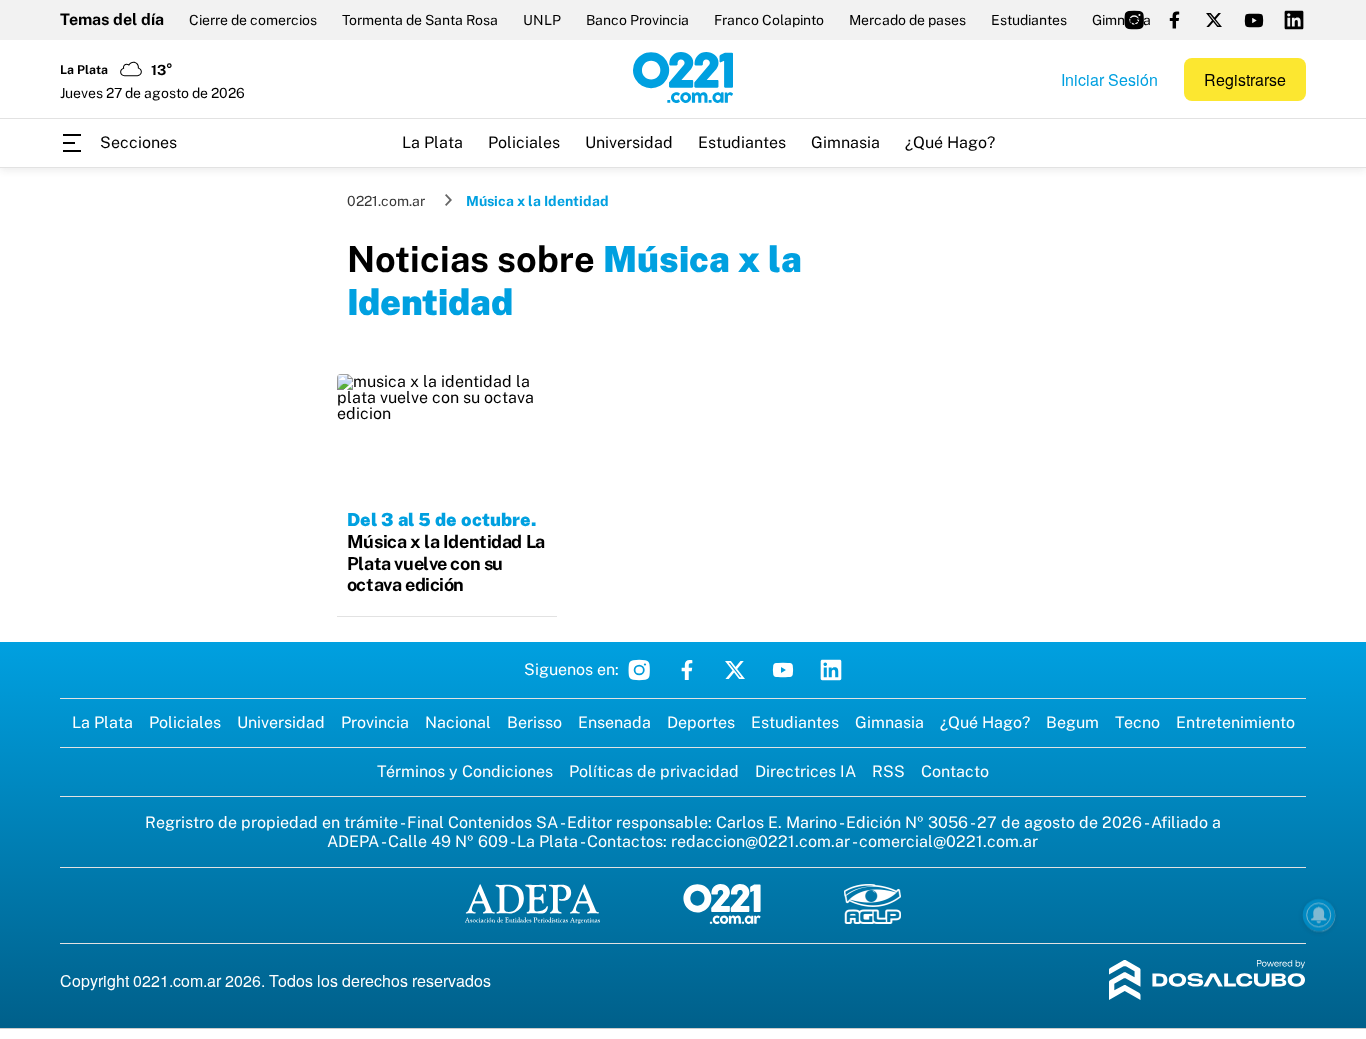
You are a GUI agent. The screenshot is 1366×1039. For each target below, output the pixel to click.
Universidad (629, 142)
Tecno (1137, 722)
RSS (888, 771)
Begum (1072, 722)
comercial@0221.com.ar (948, 841)
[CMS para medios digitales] (1207, 981)
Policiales (524, 142)
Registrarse (1245, 79)
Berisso (534, 722)
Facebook (687, 670)
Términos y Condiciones (465, 771)
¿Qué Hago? (950, 142)
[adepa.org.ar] (532, 905)
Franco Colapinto (769, 20)
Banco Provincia (637, 20)
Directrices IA (805, 771)
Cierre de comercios (253, 20)
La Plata (432, 142)
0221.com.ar (386, 201)
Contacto (955, 771)
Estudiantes (1029, 20)
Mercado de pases (907, 20)
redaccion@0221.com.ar (760, 841)
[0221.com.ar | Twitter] (1214, 20)
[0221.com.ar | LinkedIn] (1294, 20)
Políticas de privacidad (654, 771)
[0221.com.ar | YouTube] (1254, 20)
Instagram (639, 670)
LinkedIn (831, 670)
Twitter (735, 670)
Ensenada (614, 722)
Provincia (375, 722)
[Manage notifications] (1319, 915)
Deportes (701, 722)
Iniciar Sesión (1109, 79)
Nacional (458, 722)
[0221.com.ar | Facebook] (1174, 20)
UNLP (542, 20)
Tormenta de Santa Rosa (420, 20)
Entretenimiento (1235, 722)
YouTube (783, 670)
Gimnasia (845, 142)
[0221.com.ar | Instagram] (1134, 20)
